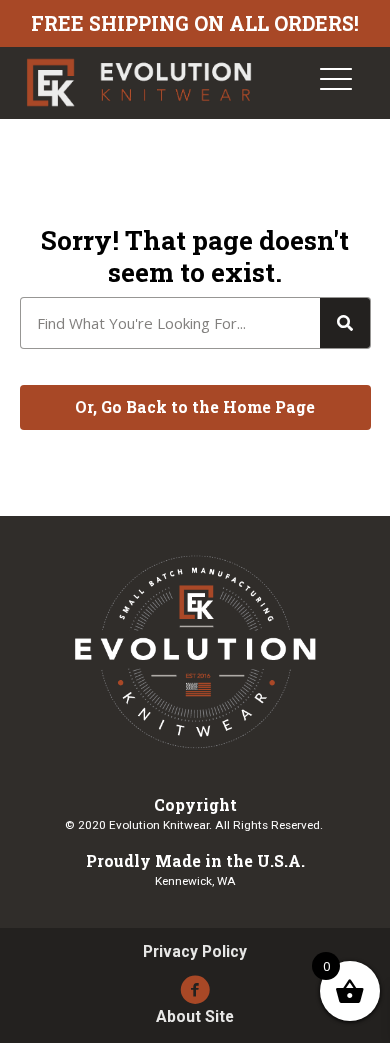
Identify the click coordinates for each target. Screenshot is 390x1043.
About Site (195, 1017)
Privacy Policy (195, 952)
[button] (195, 408)
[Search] (345, 323)
